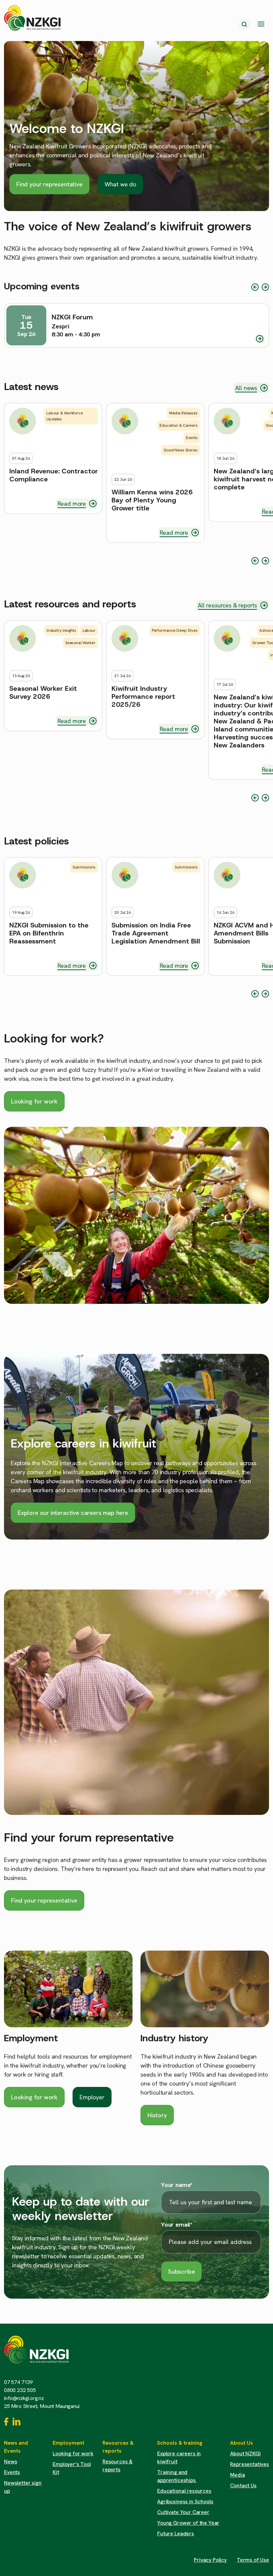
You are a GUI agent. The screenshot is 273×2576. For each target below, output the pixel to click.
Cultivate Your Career (183, 2512)
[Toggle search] (244, 24)
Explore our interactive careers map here (73, 1513)
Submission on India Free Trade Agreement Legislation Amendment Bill (156, 933)
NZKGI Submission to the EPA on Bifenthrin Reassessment (49, 933)
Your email (177, 2225)
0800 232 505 (20, 2390)
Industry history (174, 2038)
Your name (177, 2185)
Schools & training (180, 2443)
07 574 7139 (18, 2382)
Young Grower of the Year (188, 2523)
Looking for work (34, 1101)
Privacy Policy (210, 2560)
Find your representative (49, 184)
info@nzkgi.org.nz (24, 2398)
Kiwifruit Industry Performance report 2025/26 (143, 696)
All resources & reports (227, 605)
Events (12, 2472)
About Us (242, 2443)
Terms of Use (253, 2560)
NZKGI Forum (72, 317)
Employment (31, 2038)
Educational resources (184, 2491)
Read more (72, 504)
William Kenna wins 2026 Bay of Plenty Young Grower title (152, 500)
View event (260, 339)
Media (237, 2475)
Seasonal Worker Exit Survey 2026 (43, 692)
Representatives (250, 2464)
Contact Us (243, 2485)
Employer (92, 2097)
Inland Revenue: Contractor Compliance (54, 475)
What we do (120, 184)
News (10, 2461)
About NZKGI (245, 2453)
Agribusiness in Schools (185, 2501)
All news (246, 388)
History (157, 2115)
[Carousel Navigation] (260, 287)
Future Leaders (176, 2533)
